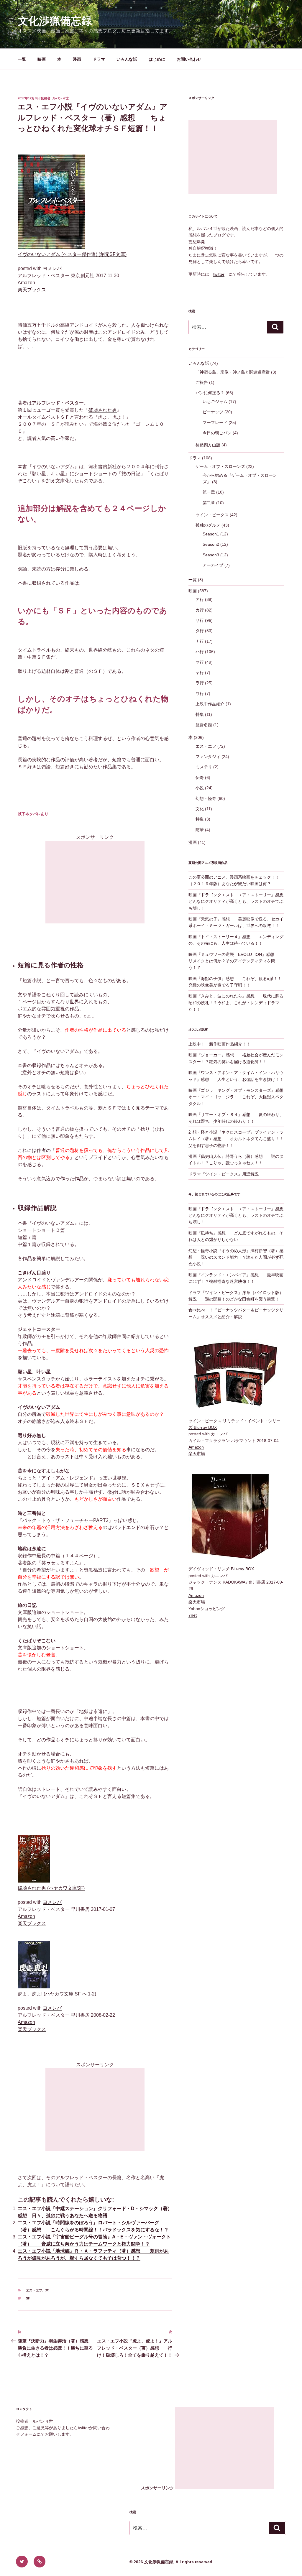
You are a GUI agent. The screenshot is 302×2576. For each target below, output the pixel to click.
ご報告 (202, 382)
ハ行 (200, 652)
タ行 (200, 631)
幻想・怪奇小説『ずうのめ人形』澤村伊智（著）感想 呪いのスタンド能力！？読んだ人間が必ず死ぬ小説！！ (236, 1257)
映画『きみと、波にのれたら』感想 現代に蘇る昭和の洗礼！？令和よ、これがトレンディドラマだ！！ (236, 1003)
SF (28, 2298)
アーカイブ (213, 565)
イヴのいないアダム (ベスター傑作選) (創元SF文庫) (72, 254)
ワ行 (200, 693)
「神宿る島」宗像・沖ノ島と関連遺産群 (233, 372)
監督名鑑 (204, 725)
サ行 (200, 620)
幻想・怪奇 (206, 798)
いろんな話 (127, 59)
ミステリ (204, 767)
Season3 (211, 555)
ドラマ (99, 59)
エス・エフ (34, 2290)
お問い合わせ (189, 59)
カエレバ (219, 1434)
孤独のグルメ (208, 525)
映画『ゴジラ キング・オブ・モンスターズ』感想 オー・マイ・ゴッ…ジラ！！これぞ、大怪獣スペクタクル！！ (240, 1097)
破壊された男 (103, 410)
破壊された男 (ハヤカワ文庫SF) (51, 1888)
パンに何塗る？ (210, 393)
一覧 (22, 59)
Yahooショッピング (207, 1609)
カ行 (200, 610)
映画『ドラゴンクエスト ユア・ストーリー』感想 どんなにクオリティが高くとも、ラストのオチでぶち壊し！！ (240, 901)
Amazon (26, 283)
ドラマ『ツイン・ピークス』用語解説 (224, 1174)
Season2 (211, 544)
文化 (200, 809)
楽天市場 (197, 1454)
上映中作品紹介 (210, 704)
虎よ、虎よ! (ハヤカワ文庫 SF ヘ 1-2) (57, 1994)
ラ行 (200, 683)
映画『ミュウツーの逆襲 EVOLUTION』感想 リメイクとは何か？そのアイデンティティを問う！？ (235, 961)
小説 (200, 788)
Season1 (211, 534)
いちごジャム (215, 402)
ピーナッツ (213, 412)
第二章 (209, 503)
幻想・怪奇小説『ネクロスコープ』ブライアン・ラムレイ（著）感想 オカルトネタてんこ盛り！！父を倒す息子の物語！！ (236, 1139)
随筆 (200, 830)
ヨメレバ (52, 268)
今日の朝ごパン (217, 433)
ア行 (200, 599)
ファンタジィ (208, 757)
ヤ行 (200, 673)
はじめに (157, 59)
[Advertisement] (95, 882)
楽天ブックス (32, 290)
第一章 (209, 492)
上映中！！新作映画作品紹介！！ (219, 1044)
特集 (200, 714)
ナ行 (200, 641)
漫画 (77, 59)
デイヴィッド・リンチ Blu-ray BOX (221, 1569)
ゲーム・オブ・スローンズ (220, 466)
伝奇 (200, 777)
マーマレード (215, 423)
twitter (219, 274)
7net (193, 1615)
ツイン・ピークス (212, 515)
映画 (42, 59)
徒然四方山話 (208, 445)
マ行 (200, 662)
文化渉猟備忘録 (55, 21)
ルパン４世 (61, 98)
